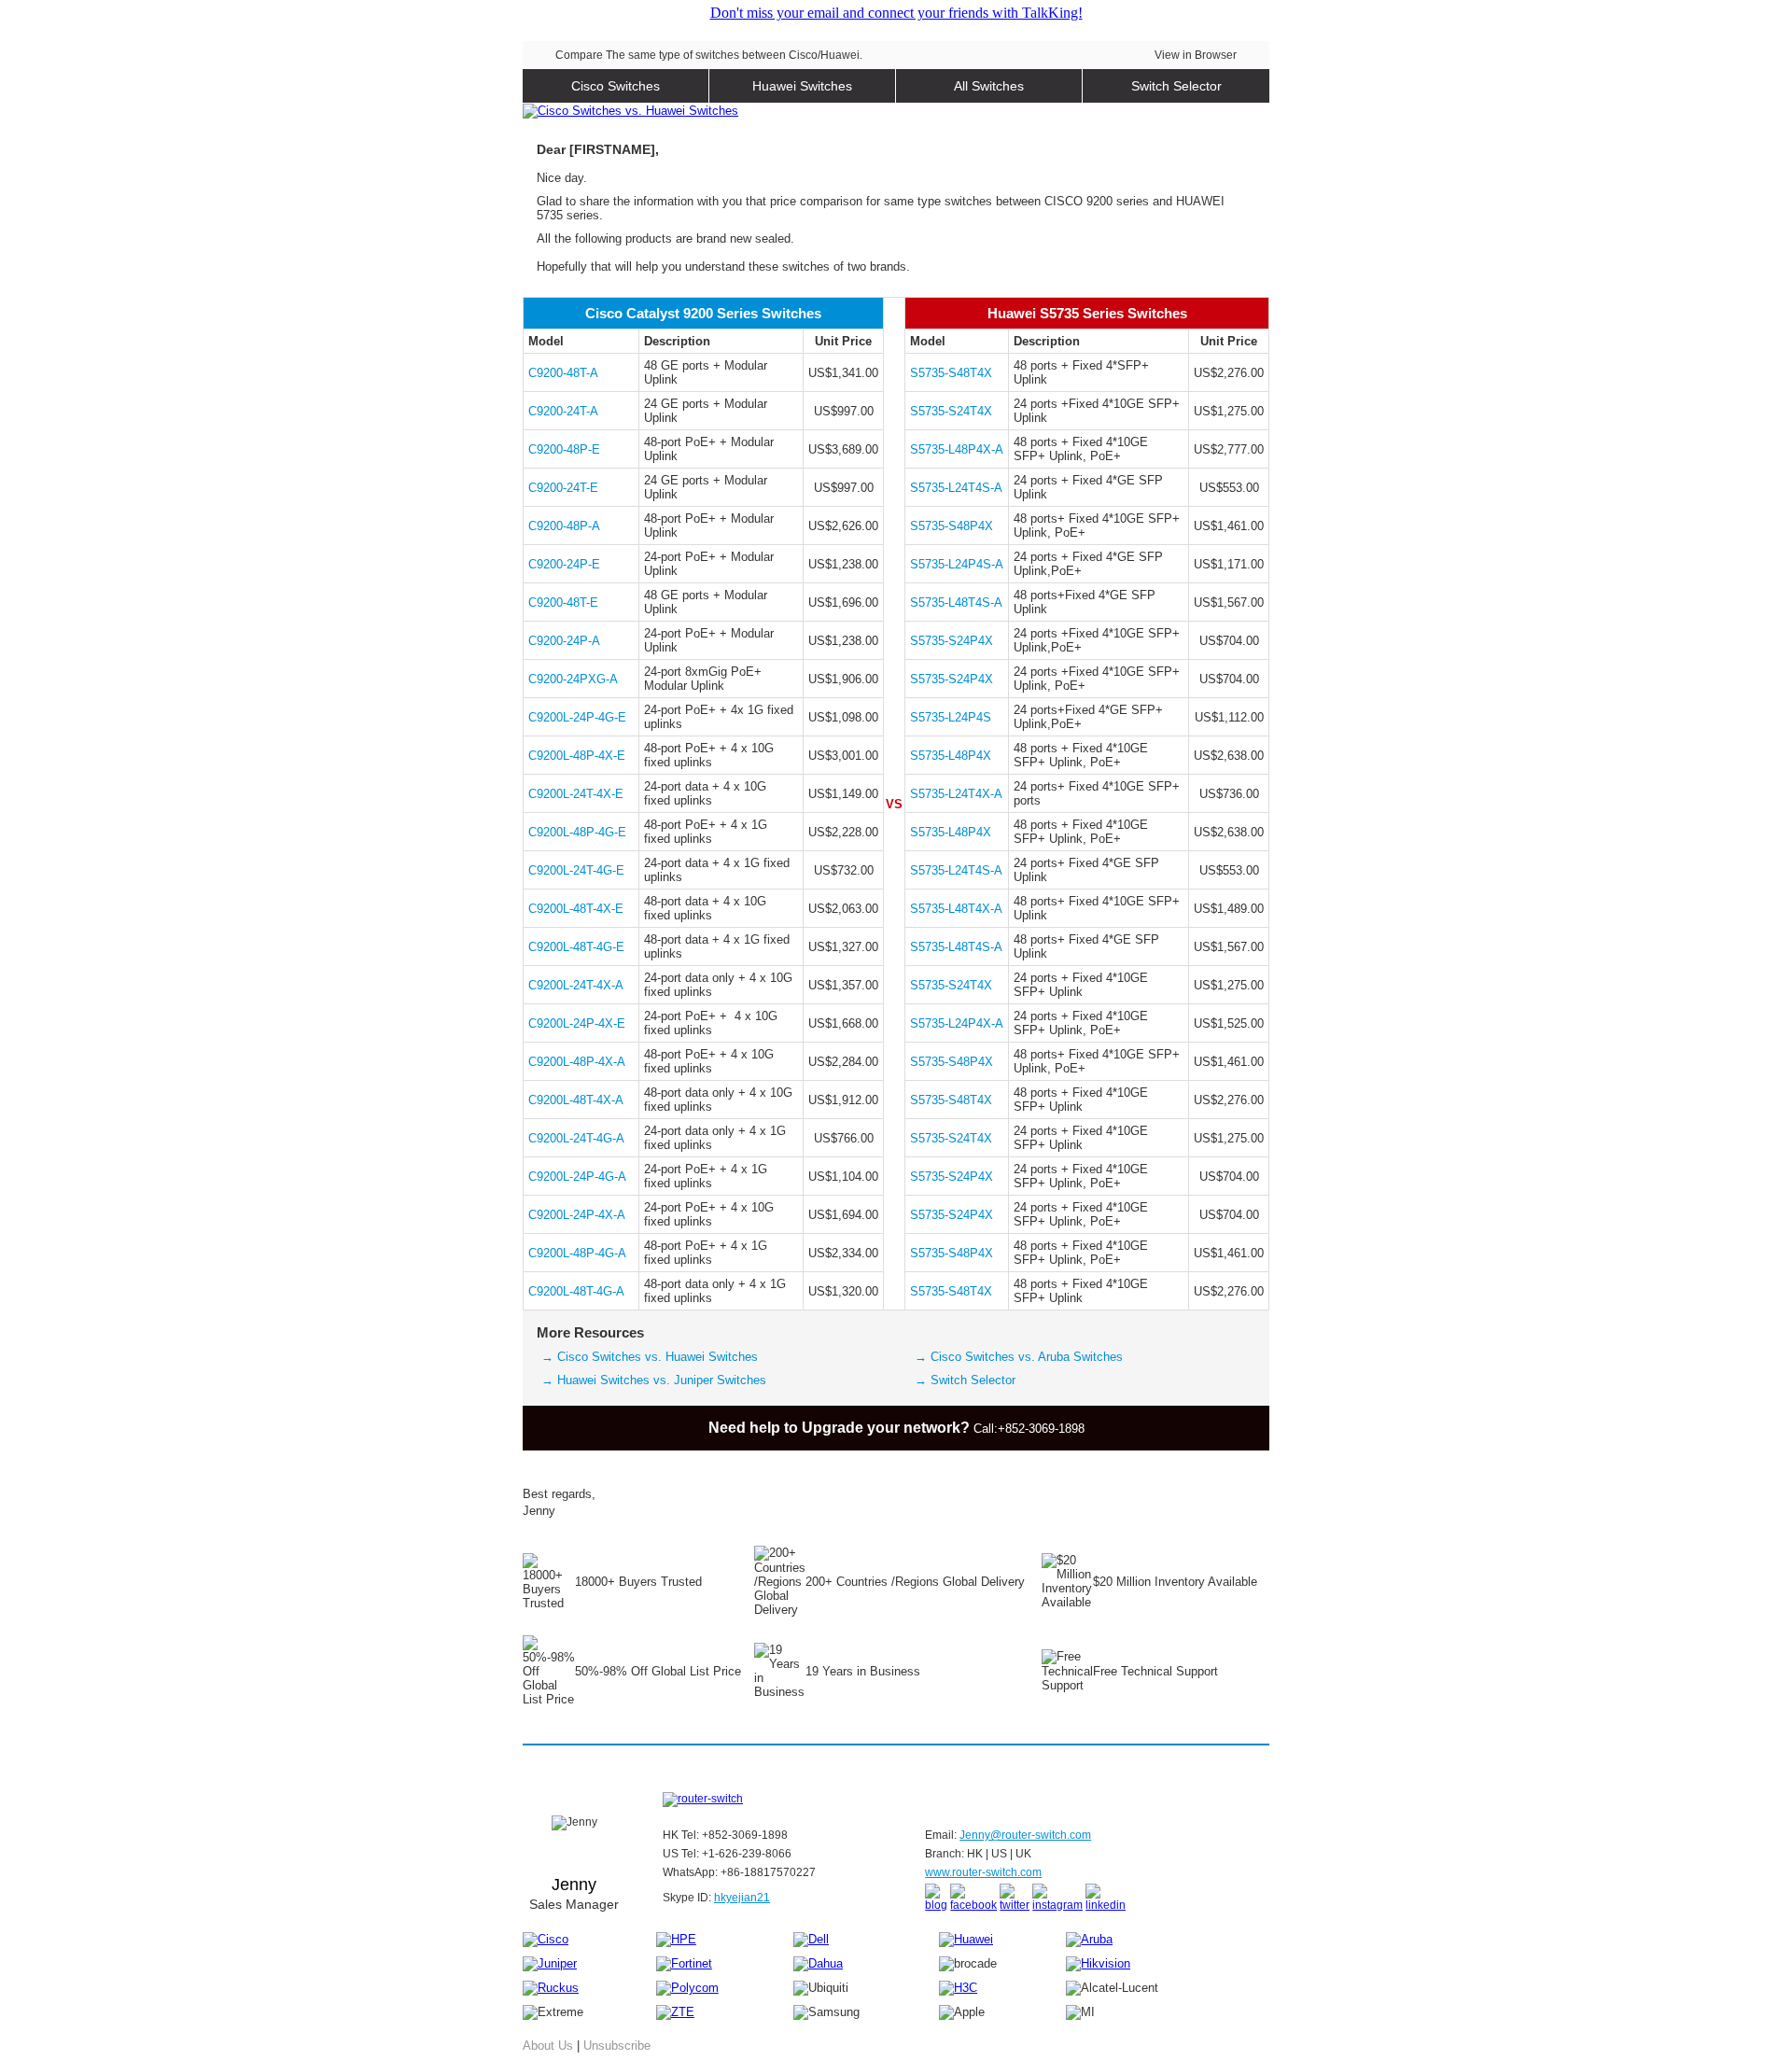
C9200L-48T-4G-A (576, 1291)
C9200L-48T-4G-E (576, 947)
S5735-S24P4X (952, 641)
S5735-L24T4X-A (956, 794)
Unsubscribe (617, 2046)
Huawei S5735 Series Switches (1087, 313)
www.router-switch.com (983, 1872)
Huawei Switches (802, 86)
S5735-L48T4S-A (956, 603)
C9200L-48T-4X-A (576, 1100)
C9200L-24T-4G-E (576, 870)
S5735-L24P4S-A (957, 564)
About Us (548, 2046)
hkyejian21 (742, 1898)
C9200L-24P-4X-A (577, 1215)
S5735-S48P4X (952, 526)
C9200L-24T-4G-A (576, 1138)
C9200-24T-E (563, 488)
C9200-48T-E (563, 603)
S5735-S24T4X (951, 411)
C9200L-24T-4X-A (576, 985)
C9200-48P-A (564, 526)
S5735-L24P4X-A (957, 1023)
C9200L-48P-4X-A (577, 1062)
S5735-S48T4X (951, 373)
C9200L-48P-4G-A (577, 1253)
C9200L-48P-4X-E (577, 756)
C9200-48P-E (564, 449)
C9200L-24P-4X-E (577, 1023)
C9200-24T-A (563, 411)
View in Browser (1196, 55)
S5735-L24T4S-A (956, 488)
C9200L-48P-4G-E (577, 832)
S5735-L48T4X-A (956, 909)
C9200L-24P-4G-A (577, 1177)
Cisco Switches (616, 86)
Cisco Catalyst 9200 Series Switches (703, 313)
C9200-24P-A (564, 641)
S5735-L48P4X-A (957, 449)
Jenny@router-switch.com (1025, 1835)
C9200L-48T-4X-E (576, 909)
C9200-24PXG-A (573, 679)
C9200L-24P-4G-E (577, 717)
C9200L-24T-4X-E (576, 794)
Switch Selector (1176, 86)
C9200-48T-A (563, 373)
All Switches (989, 86)
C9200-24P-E (564, 564)
